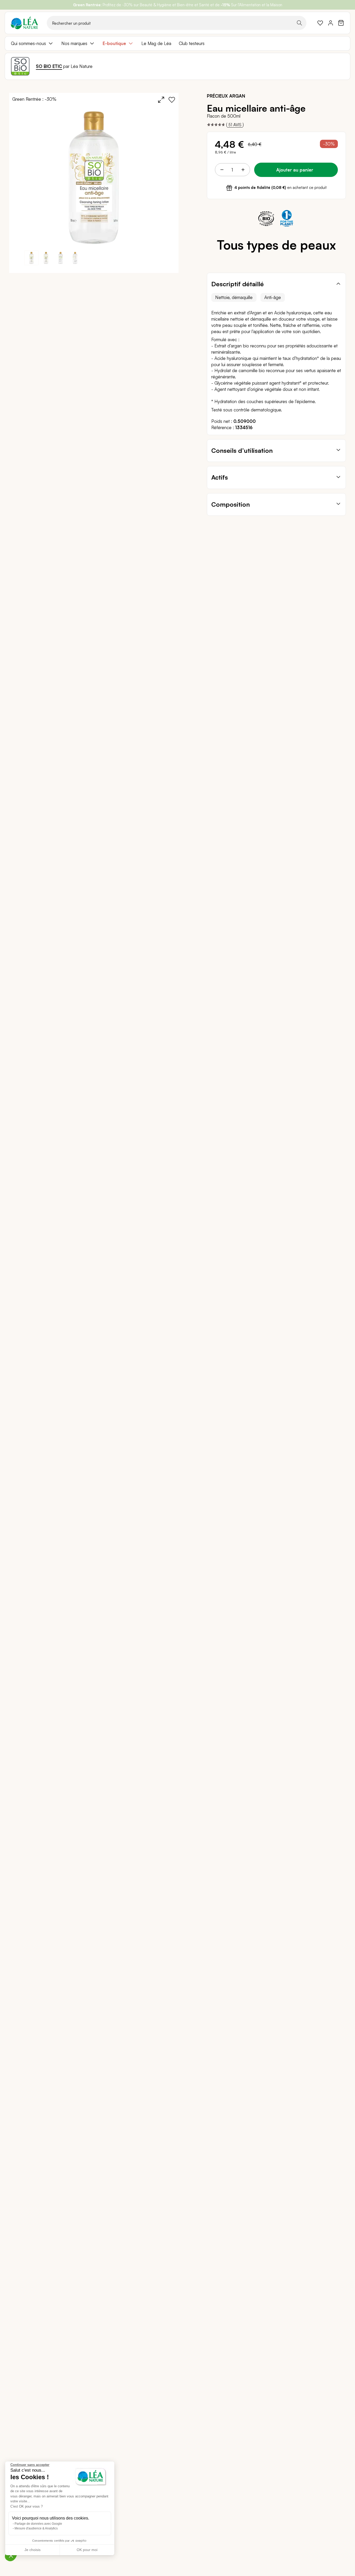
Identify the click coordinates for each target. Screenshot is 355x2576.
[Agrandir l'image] (161, 100)
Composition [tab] (231, 504)
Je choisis (32, 2550)
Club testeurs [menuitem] (192, 43)
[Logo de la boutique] (24, 23)
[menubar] (177, 43)
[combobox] (177, 23)
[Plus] (243, 170)
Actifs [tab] (220, 477)
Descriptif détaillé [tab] (238, 284)
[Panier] (341, 23)
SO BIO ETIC (49, 66)
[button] (46, 258)
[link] (320, 23)
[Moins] (222, 170)
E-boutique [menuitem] (114, 43)
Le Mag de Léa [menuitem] (156, 43)
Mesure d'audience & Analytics (36, 2528)
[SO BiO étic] (20, 66)
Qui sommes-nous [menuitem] (28, 43)
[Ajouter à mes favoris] (172, 100)
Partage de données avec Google (38, 2524)
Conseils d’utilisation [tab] (242, 450)
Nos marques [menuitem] (74, 43)
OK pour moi (87, 2550)
